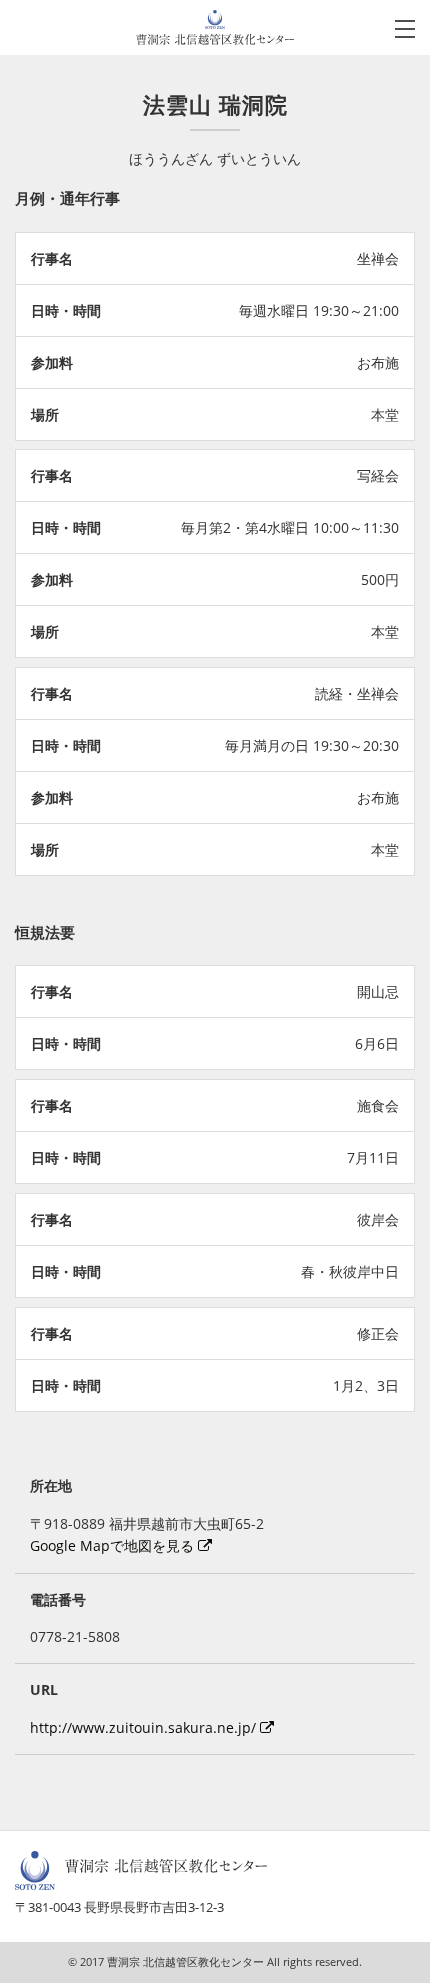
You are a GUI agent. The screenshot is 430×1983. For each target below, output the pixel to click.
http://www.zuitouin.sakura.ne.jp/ (145, 1727)
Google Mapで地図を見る (114, 1545)
